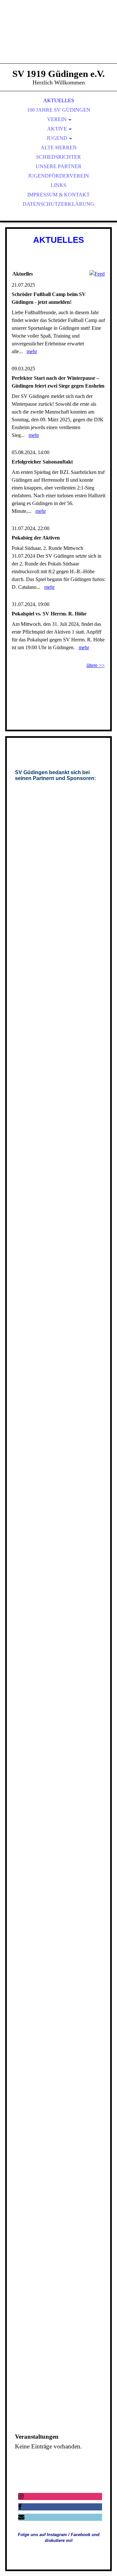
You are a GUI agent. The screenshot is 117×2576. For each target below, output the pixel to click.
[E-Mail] (21, 2517)
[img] (58, 39)
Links (58, 185)
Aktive (57, 129)
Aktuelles (59, 100)
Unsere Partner (59, 166)
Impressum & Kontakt (58, 195)
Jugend (57, 138)
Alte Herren (59, 148)
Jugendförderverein (58, 176)
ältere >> (96, 665)
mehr (32, 351)
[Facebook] (20, 2507)
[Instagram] (21, 2496)
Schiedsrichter (58, 157)
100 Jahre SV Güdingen (59, 110)
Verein (57, 119)
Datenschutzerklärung (58, 204)
